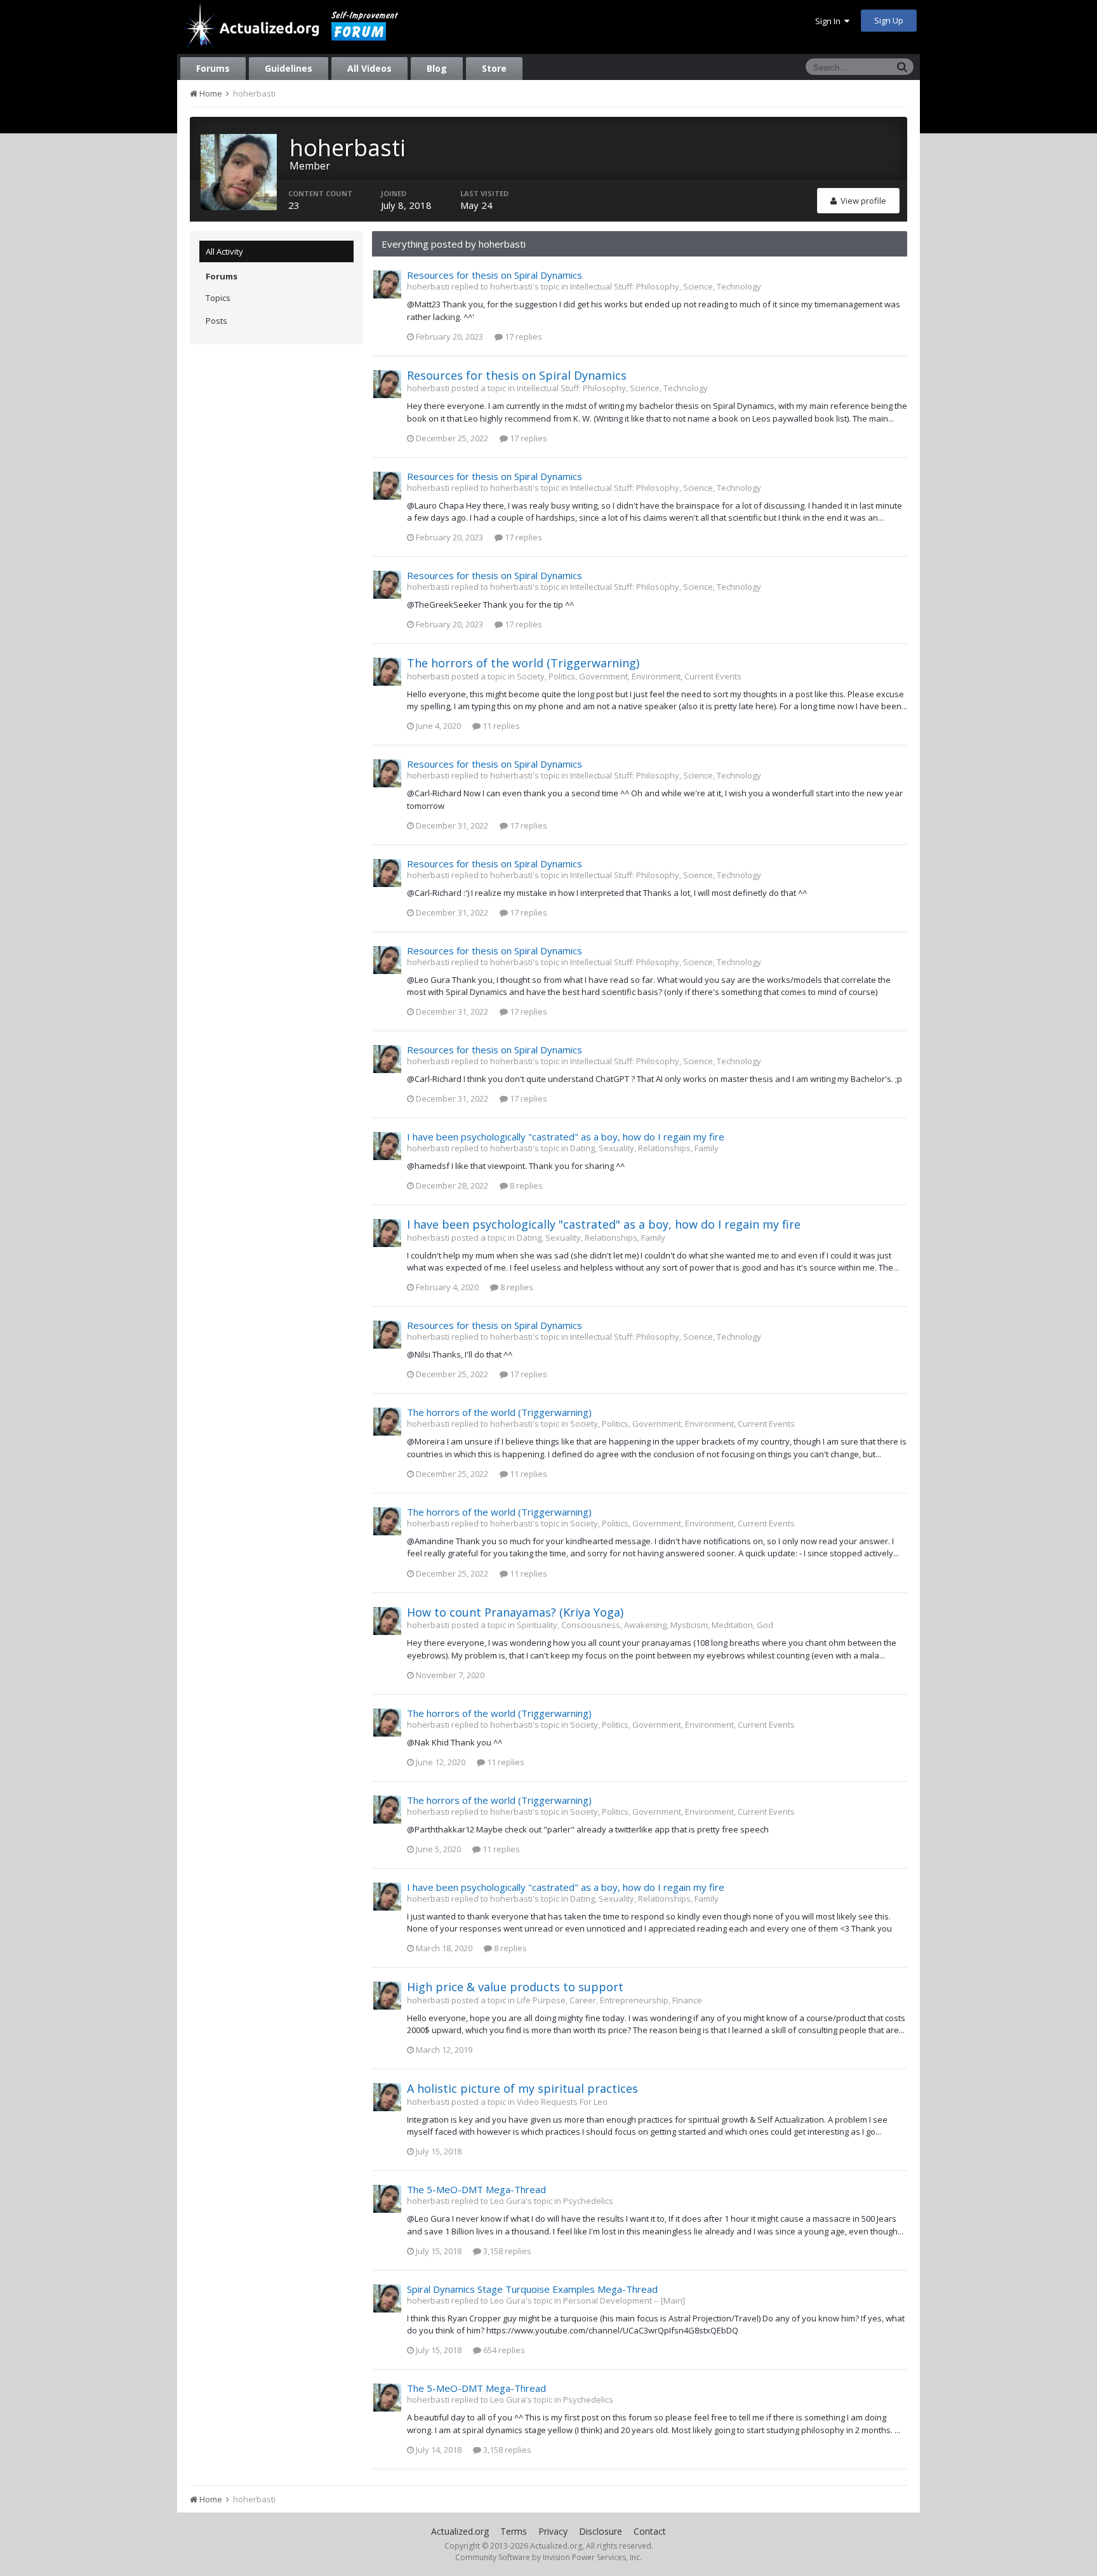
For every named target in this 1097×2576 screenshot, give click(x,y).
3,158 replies (506, 2251)
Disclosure (601, 2531)
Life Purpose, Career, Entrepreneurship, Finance (609, 2000)
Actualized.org (460, 2531)
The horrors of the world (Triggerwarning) (523, 663)
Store (494, 68)
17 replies (522, 337)
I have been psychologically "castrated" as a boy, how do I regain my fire (566, 1137)
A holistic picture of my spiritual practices (524, 2088)
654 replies (503, 2350)
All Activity (224, 251)
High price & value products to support (515, 1987)
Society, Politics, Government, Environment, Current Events (629, 676)
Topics (218, 298)
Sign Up (889, 20)
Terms (514, 2531)
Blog (437, 68)
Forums (213, 68)
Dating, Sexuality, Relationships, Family (644, 1148)
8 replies (525, 1185)
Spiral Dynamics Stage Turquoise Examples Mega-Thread (532, 2289)
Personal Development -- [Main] (624, 2300)
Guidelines (289, 68)
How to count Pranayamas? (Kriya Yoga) (515, 1612)
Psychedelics (588, 2201)
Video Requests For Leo (562, 2102)
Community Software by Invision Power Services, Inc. (548, 2557)
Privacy (553, 2531)
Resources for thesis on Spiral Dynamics (495, 275)
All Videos (369, 68)
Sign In (830, 21)
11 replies (500, 726)
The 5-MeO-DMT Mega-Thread (476, 2189)
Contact (650, 2531)
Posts (216, 321)
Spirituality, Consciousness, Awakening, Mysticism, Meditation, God (645, 1625)
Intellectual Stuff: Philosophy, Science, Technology (666, 286)
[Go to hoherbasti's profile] (387, 284)
